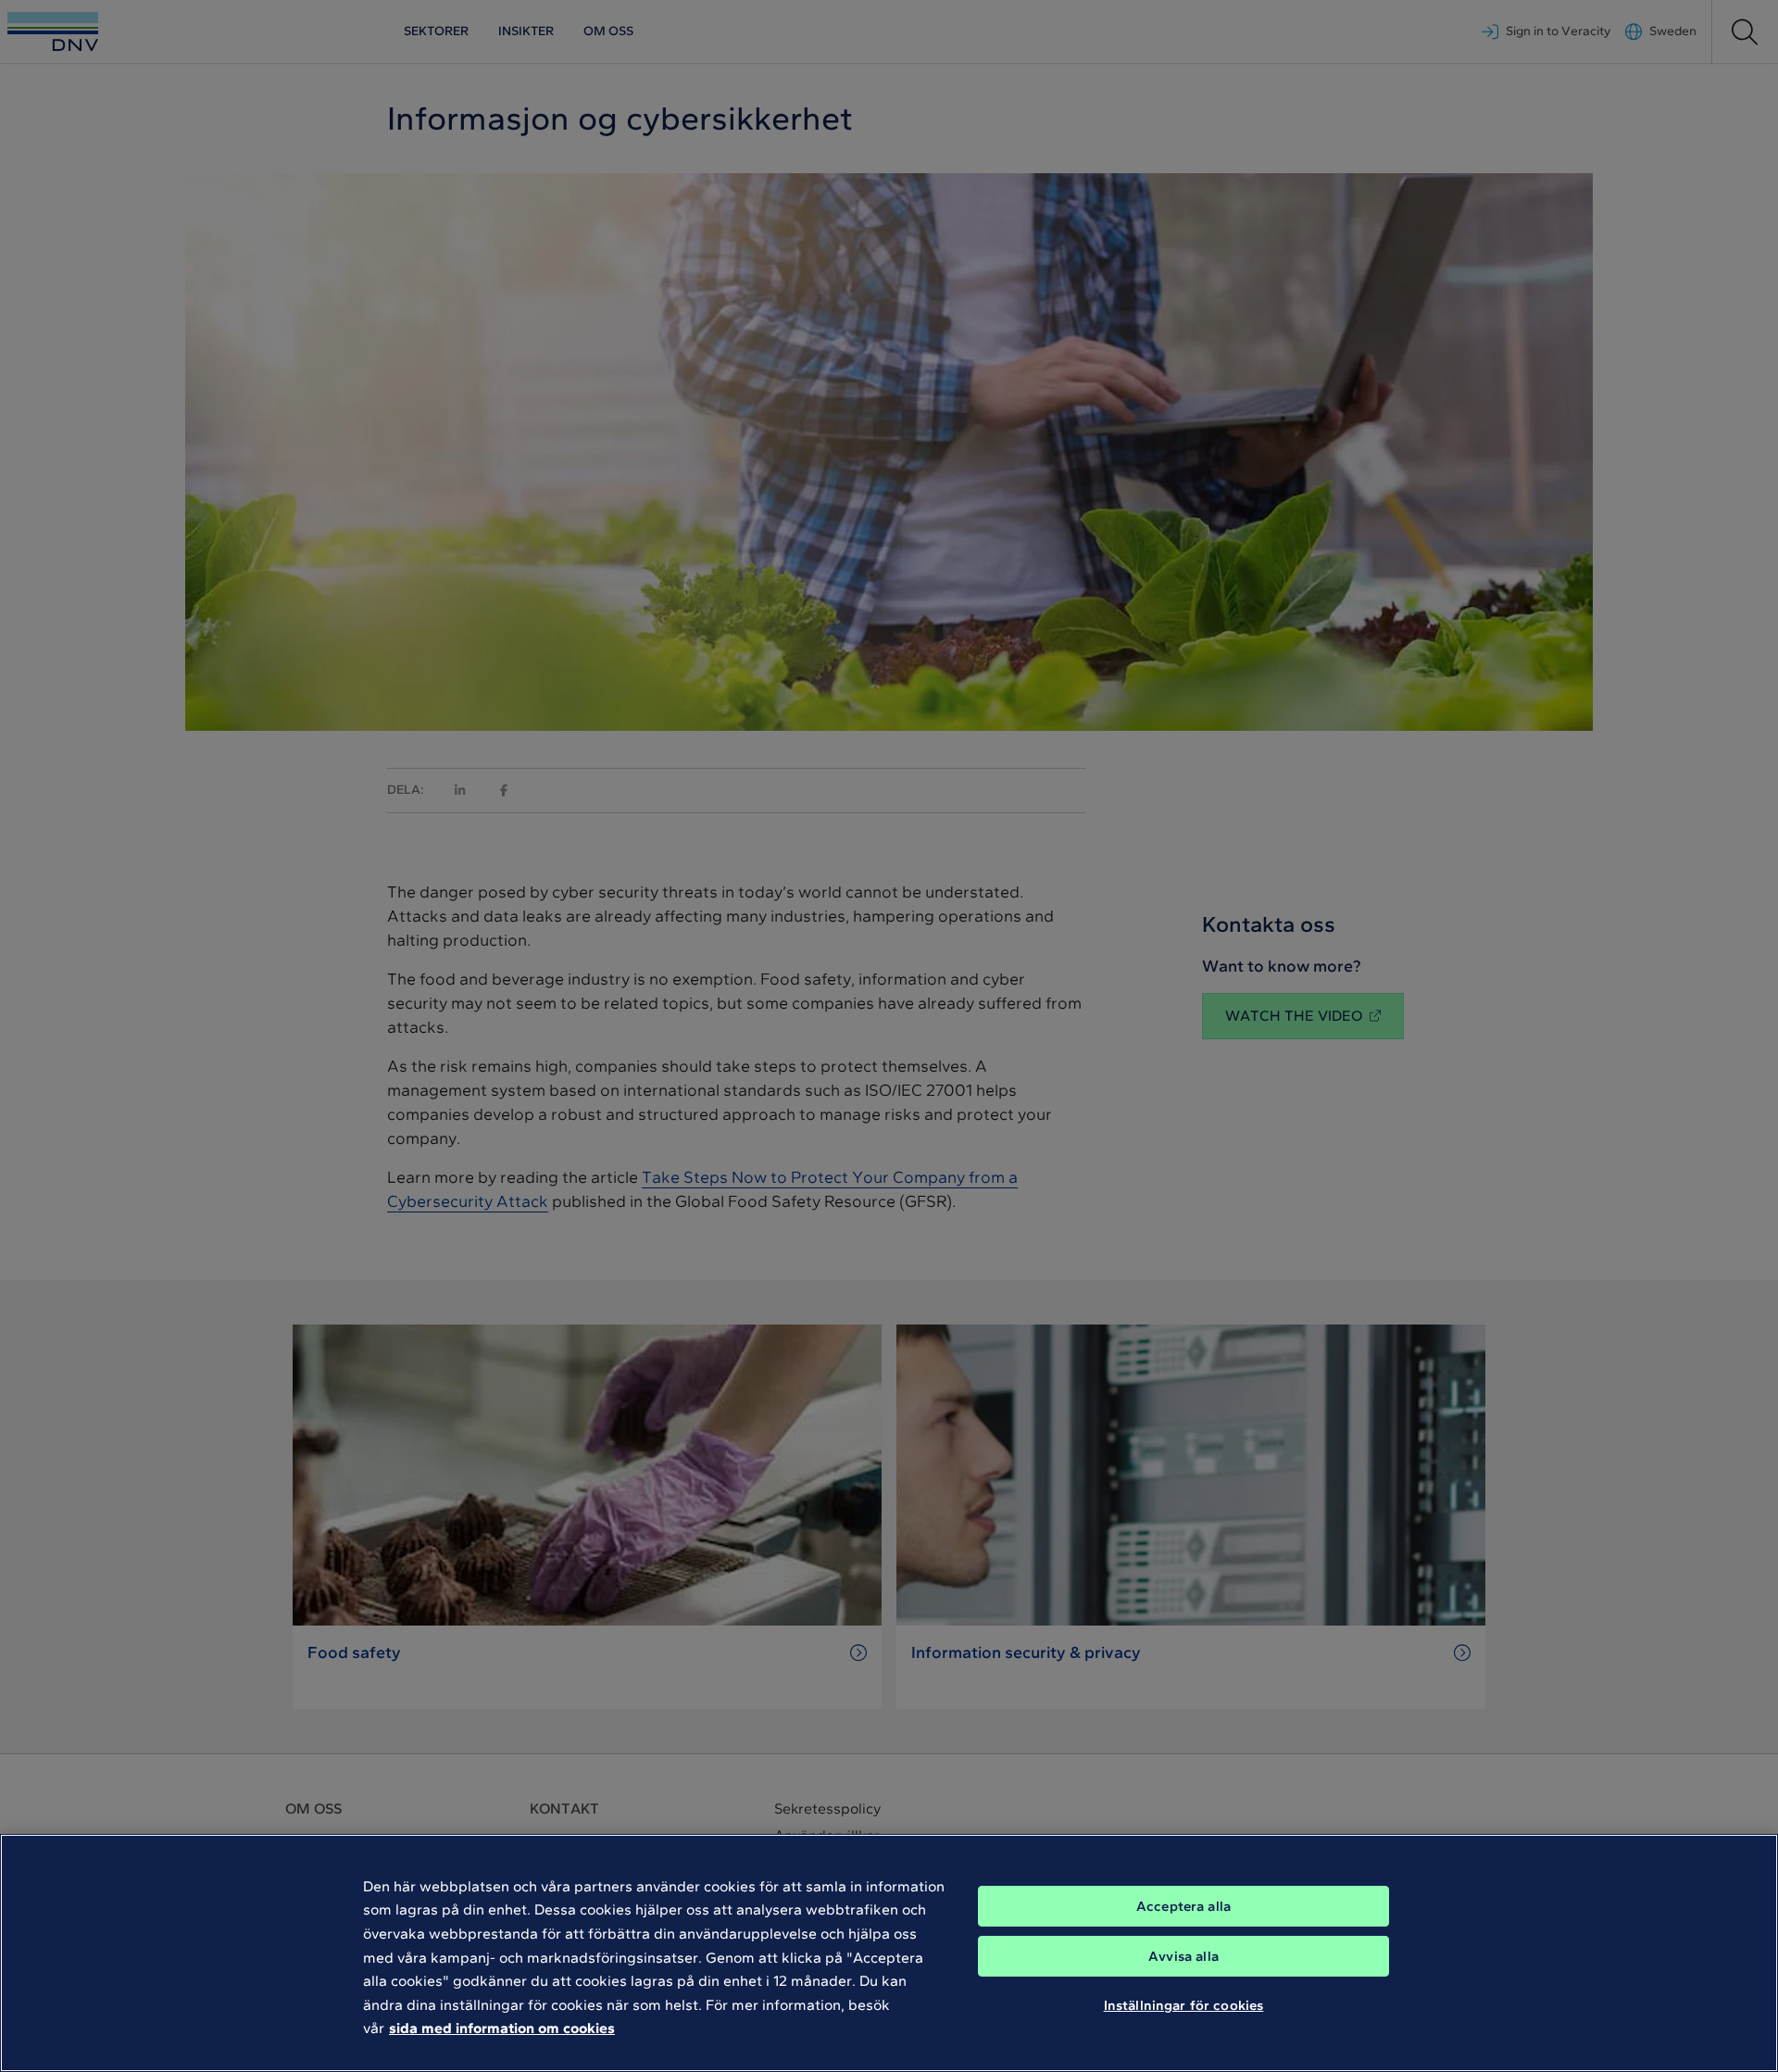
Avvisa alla (1183, 1956)
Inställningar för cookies (1184, 2005)
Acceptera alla (1183, 1906)
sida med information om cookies (502, 2028)
